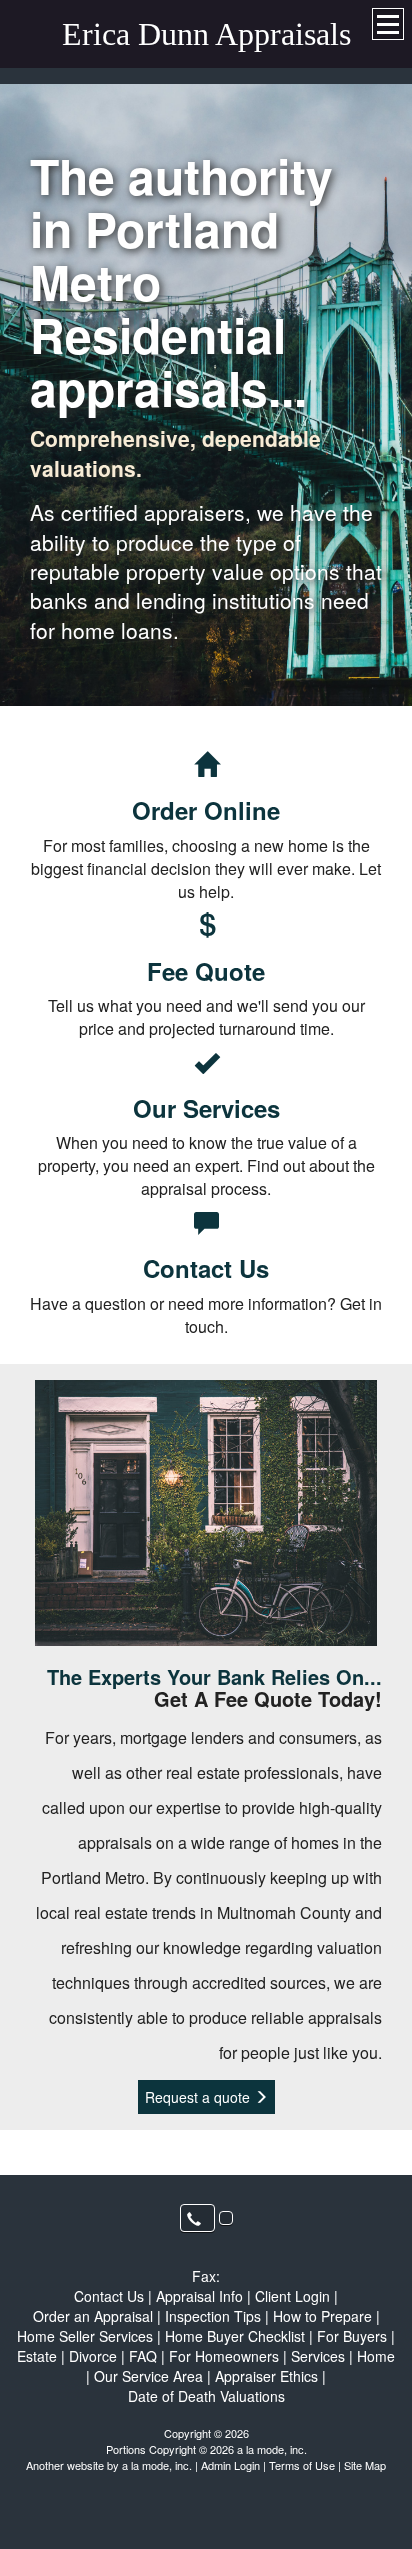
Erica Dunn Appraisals (206, 34)
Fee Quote (206, 971)
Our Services (206, 1108)
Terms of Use (302, 2465)
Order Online (206, 810)
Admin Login (230, 2465)
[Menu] (388, 24)
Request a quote (199, 2097)
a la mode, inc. (157, 2465)
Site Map (365, 2465)
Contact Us (206, 1268)
